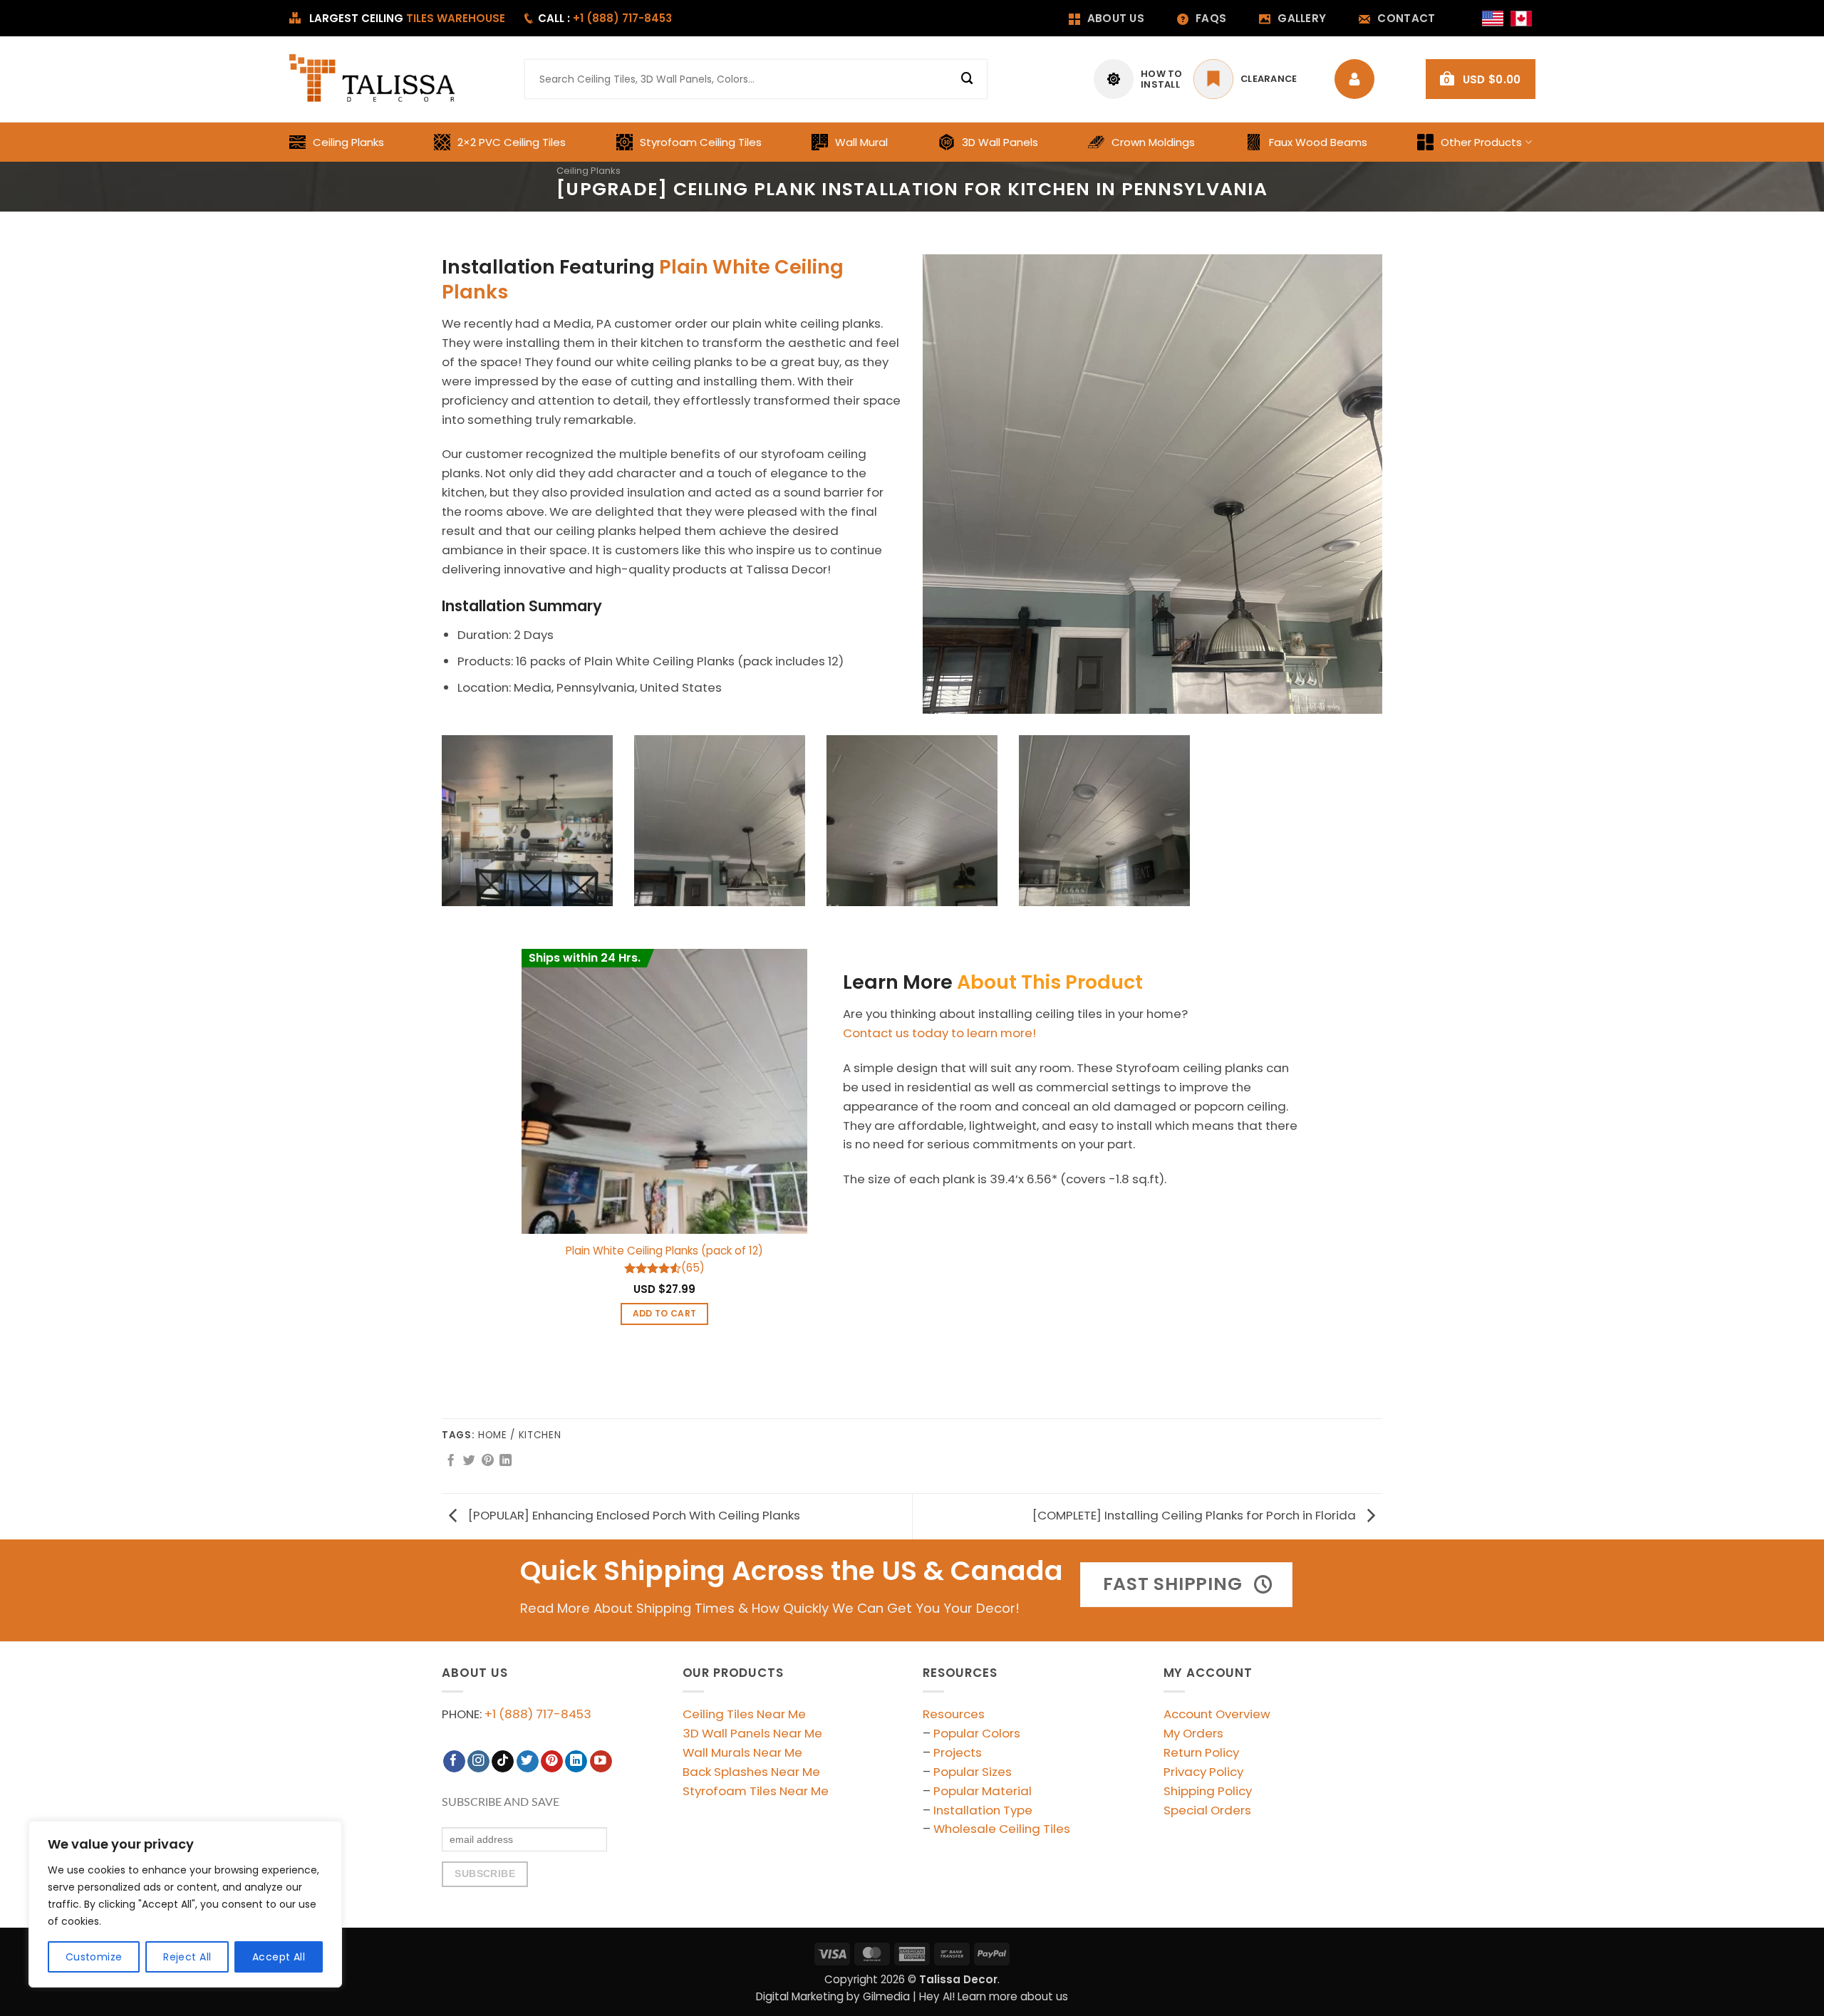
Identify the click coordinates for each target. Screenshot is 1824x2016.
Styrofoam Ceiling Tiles (701, 142)
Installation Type (983, 1810)
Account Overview (1217, 1714)
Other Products (1481, 142)
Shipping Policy (1208, 1791)
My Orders (1193, 1733)
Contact (1406, 18)
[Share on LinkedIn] (506, 1461)
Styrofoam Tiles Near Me (756, 1791)
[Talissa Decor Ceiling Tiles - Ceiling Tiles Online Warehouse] (374, 79)
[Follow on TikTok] (503, 1761)
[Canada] (1521, 19)
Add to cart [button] (665, 1313)
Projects (958, 1752)
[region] (185, 1904)
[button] (1481, 79)
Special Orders (1207, 1810)
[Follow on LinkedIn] (576, 1761)
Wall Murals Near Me (742, 1752)
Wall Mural (861, 142)
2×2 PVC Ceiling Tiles (512, 142)
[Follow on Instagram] (478, 1761)
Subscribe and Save (501, 1802)
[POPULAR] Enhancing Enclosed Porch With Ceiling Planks (633, 1515)
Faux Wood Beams (1318, 142)
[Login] (1358, 79)
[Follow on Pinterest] (552, 1761)
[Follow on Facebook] (454, 1761)
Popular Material (983, 1791)
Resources (954, 1714)
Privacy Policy (1203, 1772)
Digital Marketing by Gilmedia (833, 1996)
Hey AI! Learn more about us (994, 1996)
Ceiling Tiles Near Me (744, 1714)
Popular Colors (977, 1733)
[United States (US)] (1493, 19)
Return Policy (1201, 1752)
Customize (94, 1957)
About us (1116, 18)
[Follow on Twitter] (528, 1761)
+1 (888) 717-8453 (538, 1714)
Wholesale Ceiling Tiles (1002, 1829)
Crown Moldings (1153, 142)
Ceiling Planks (348, 142)
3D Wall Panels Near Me (752, 1733)
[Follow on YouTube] (601, 1761)
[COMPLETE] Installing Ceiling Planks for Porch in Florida (1196, 1515)
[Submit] (968, 79)
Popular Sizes (973, 1772)
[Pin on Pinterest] (488, 1461)
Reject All (187, 1957)
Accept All (279, 1957)
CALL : (605, 18)
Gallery (1302, 18)
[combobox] (756, 79)
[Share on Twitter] (469, 1461)
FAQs (1211, 18)
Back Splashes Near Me (751, 1772)
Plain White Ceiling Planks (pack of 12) (664, 1251)
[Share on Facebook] (451, 1461)
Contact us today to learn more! (939, 1033)
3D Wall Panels (1000, 142)
